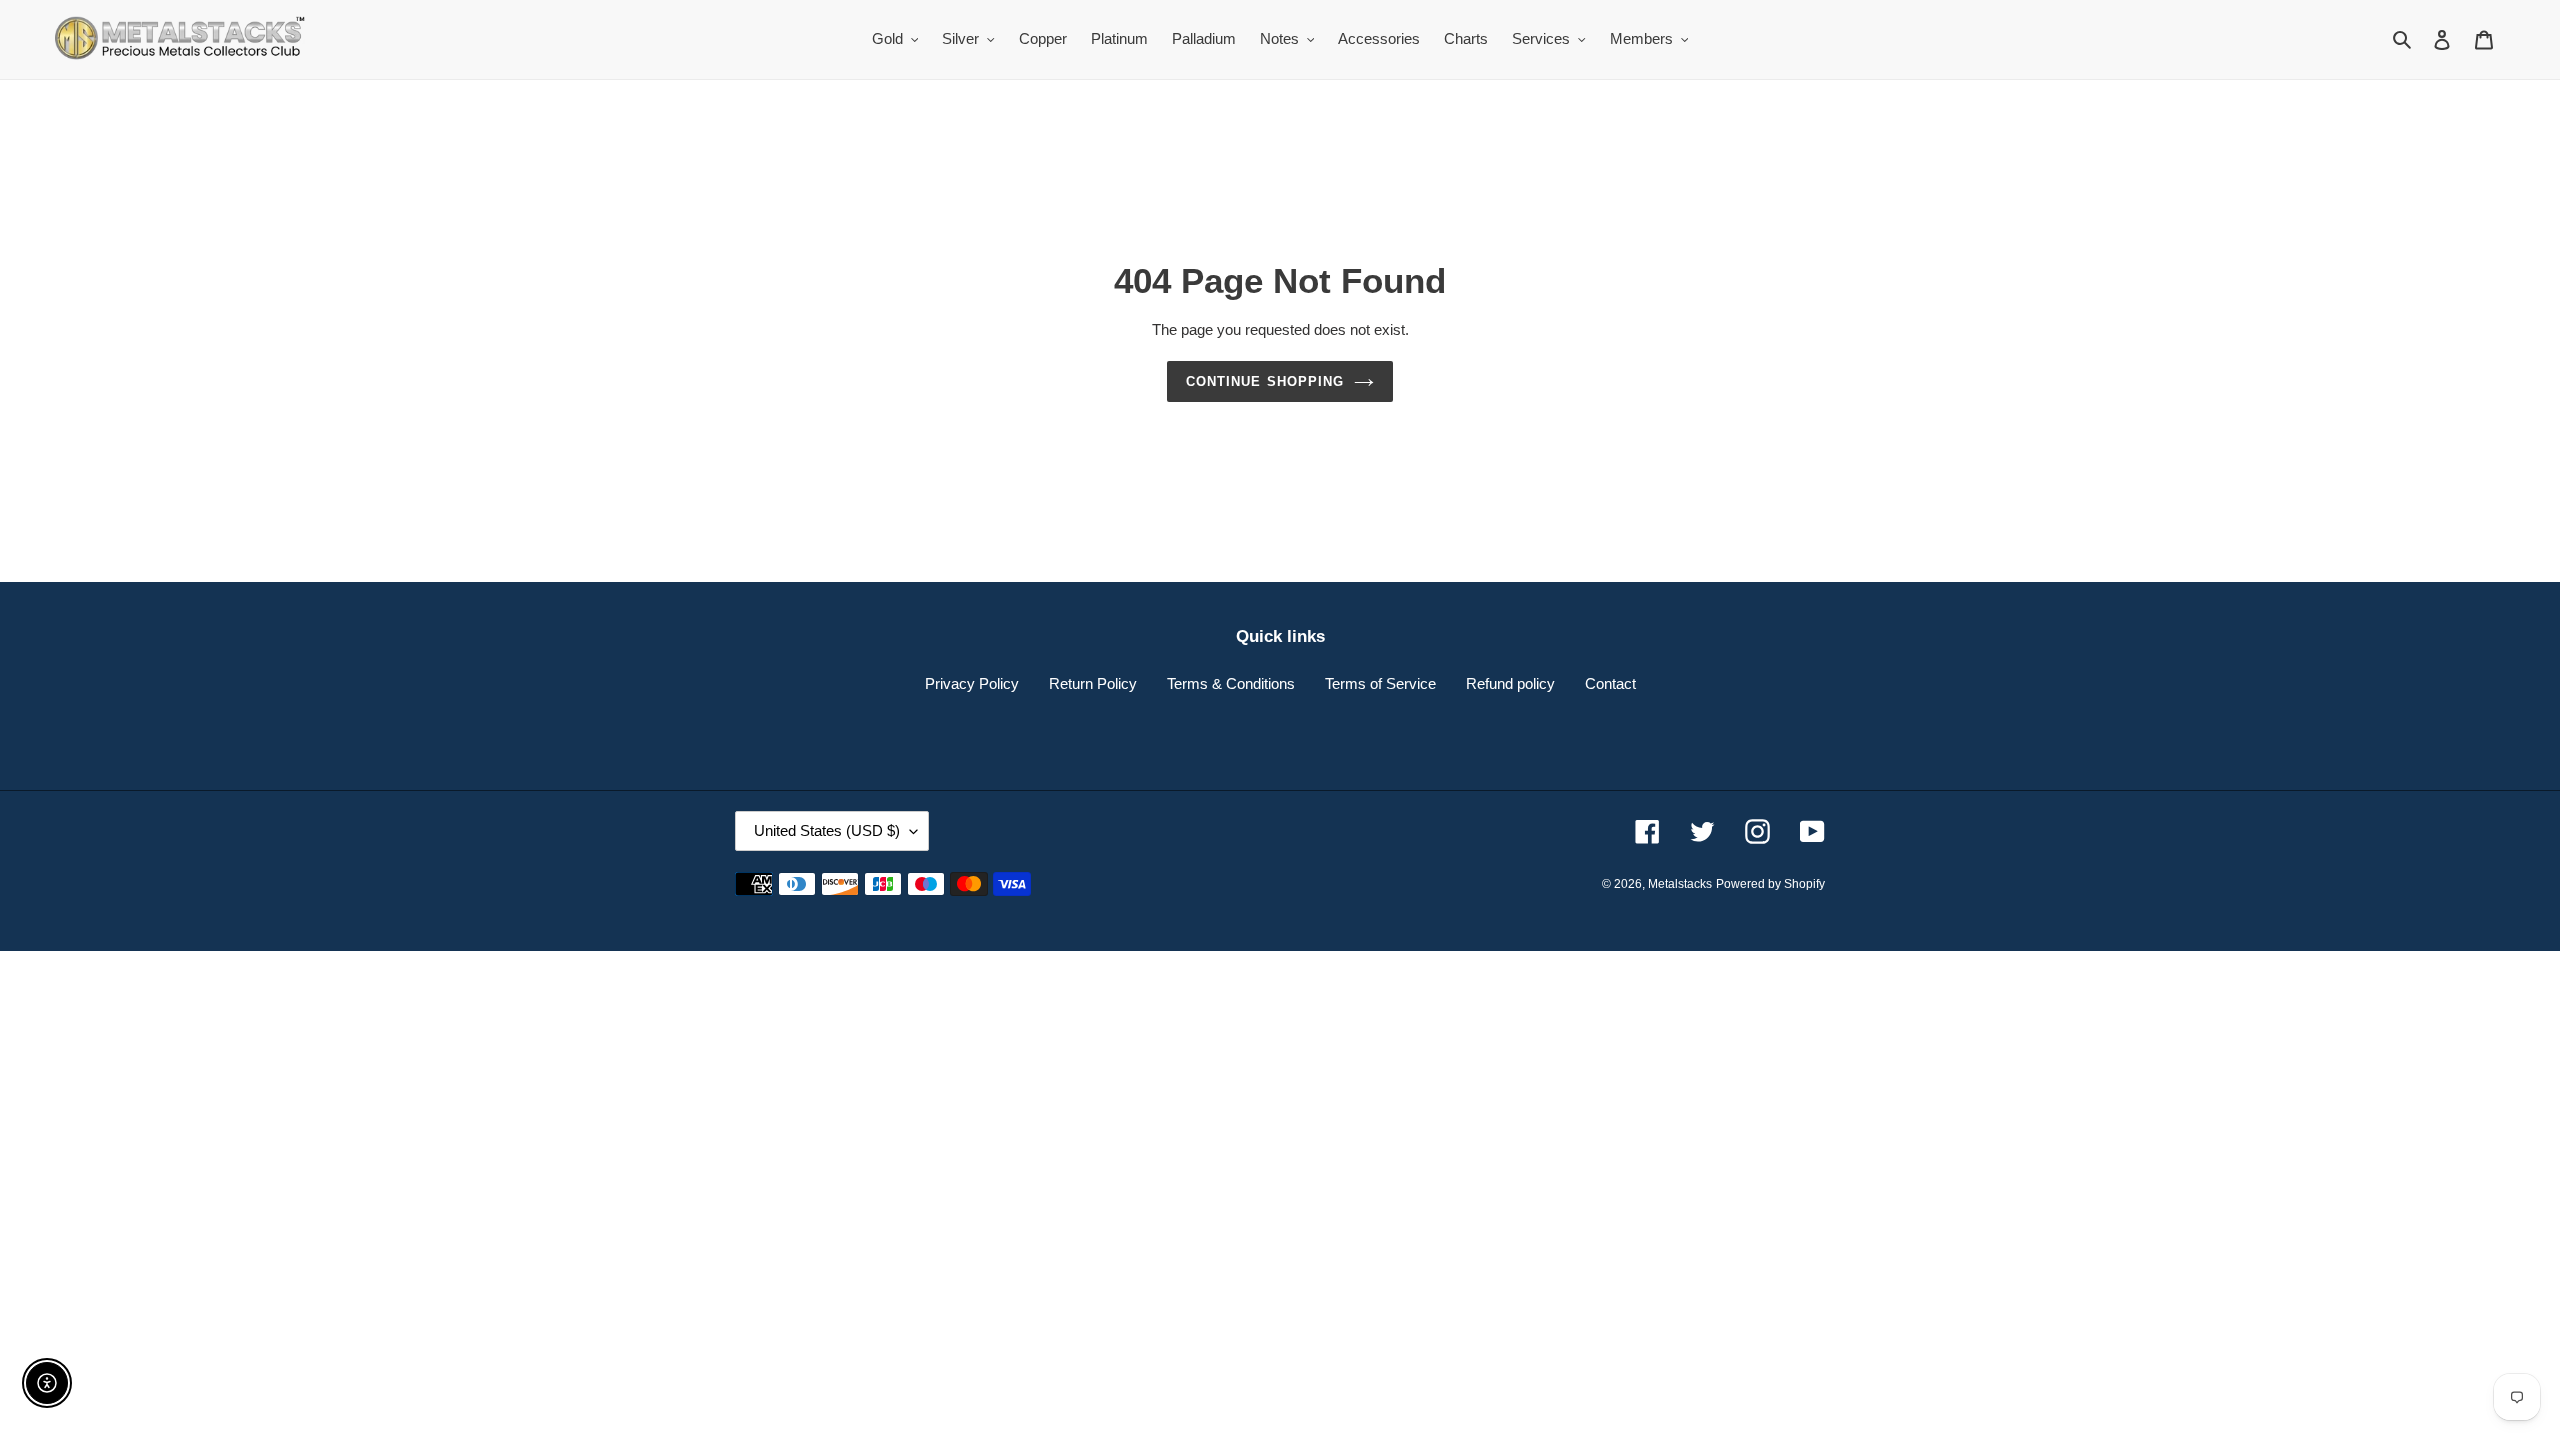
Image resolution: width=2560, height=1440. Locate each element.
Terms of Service (1380, 683)
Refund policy (1510, 683)
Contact (1610, 683)
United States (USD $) (827, 830)
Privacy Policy (972, 683)
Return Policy (1093, 683)
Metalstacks (1680, 884)
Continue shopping (1265, 381)
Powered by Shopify (1770, 884)
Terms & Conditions (1231, 683)
